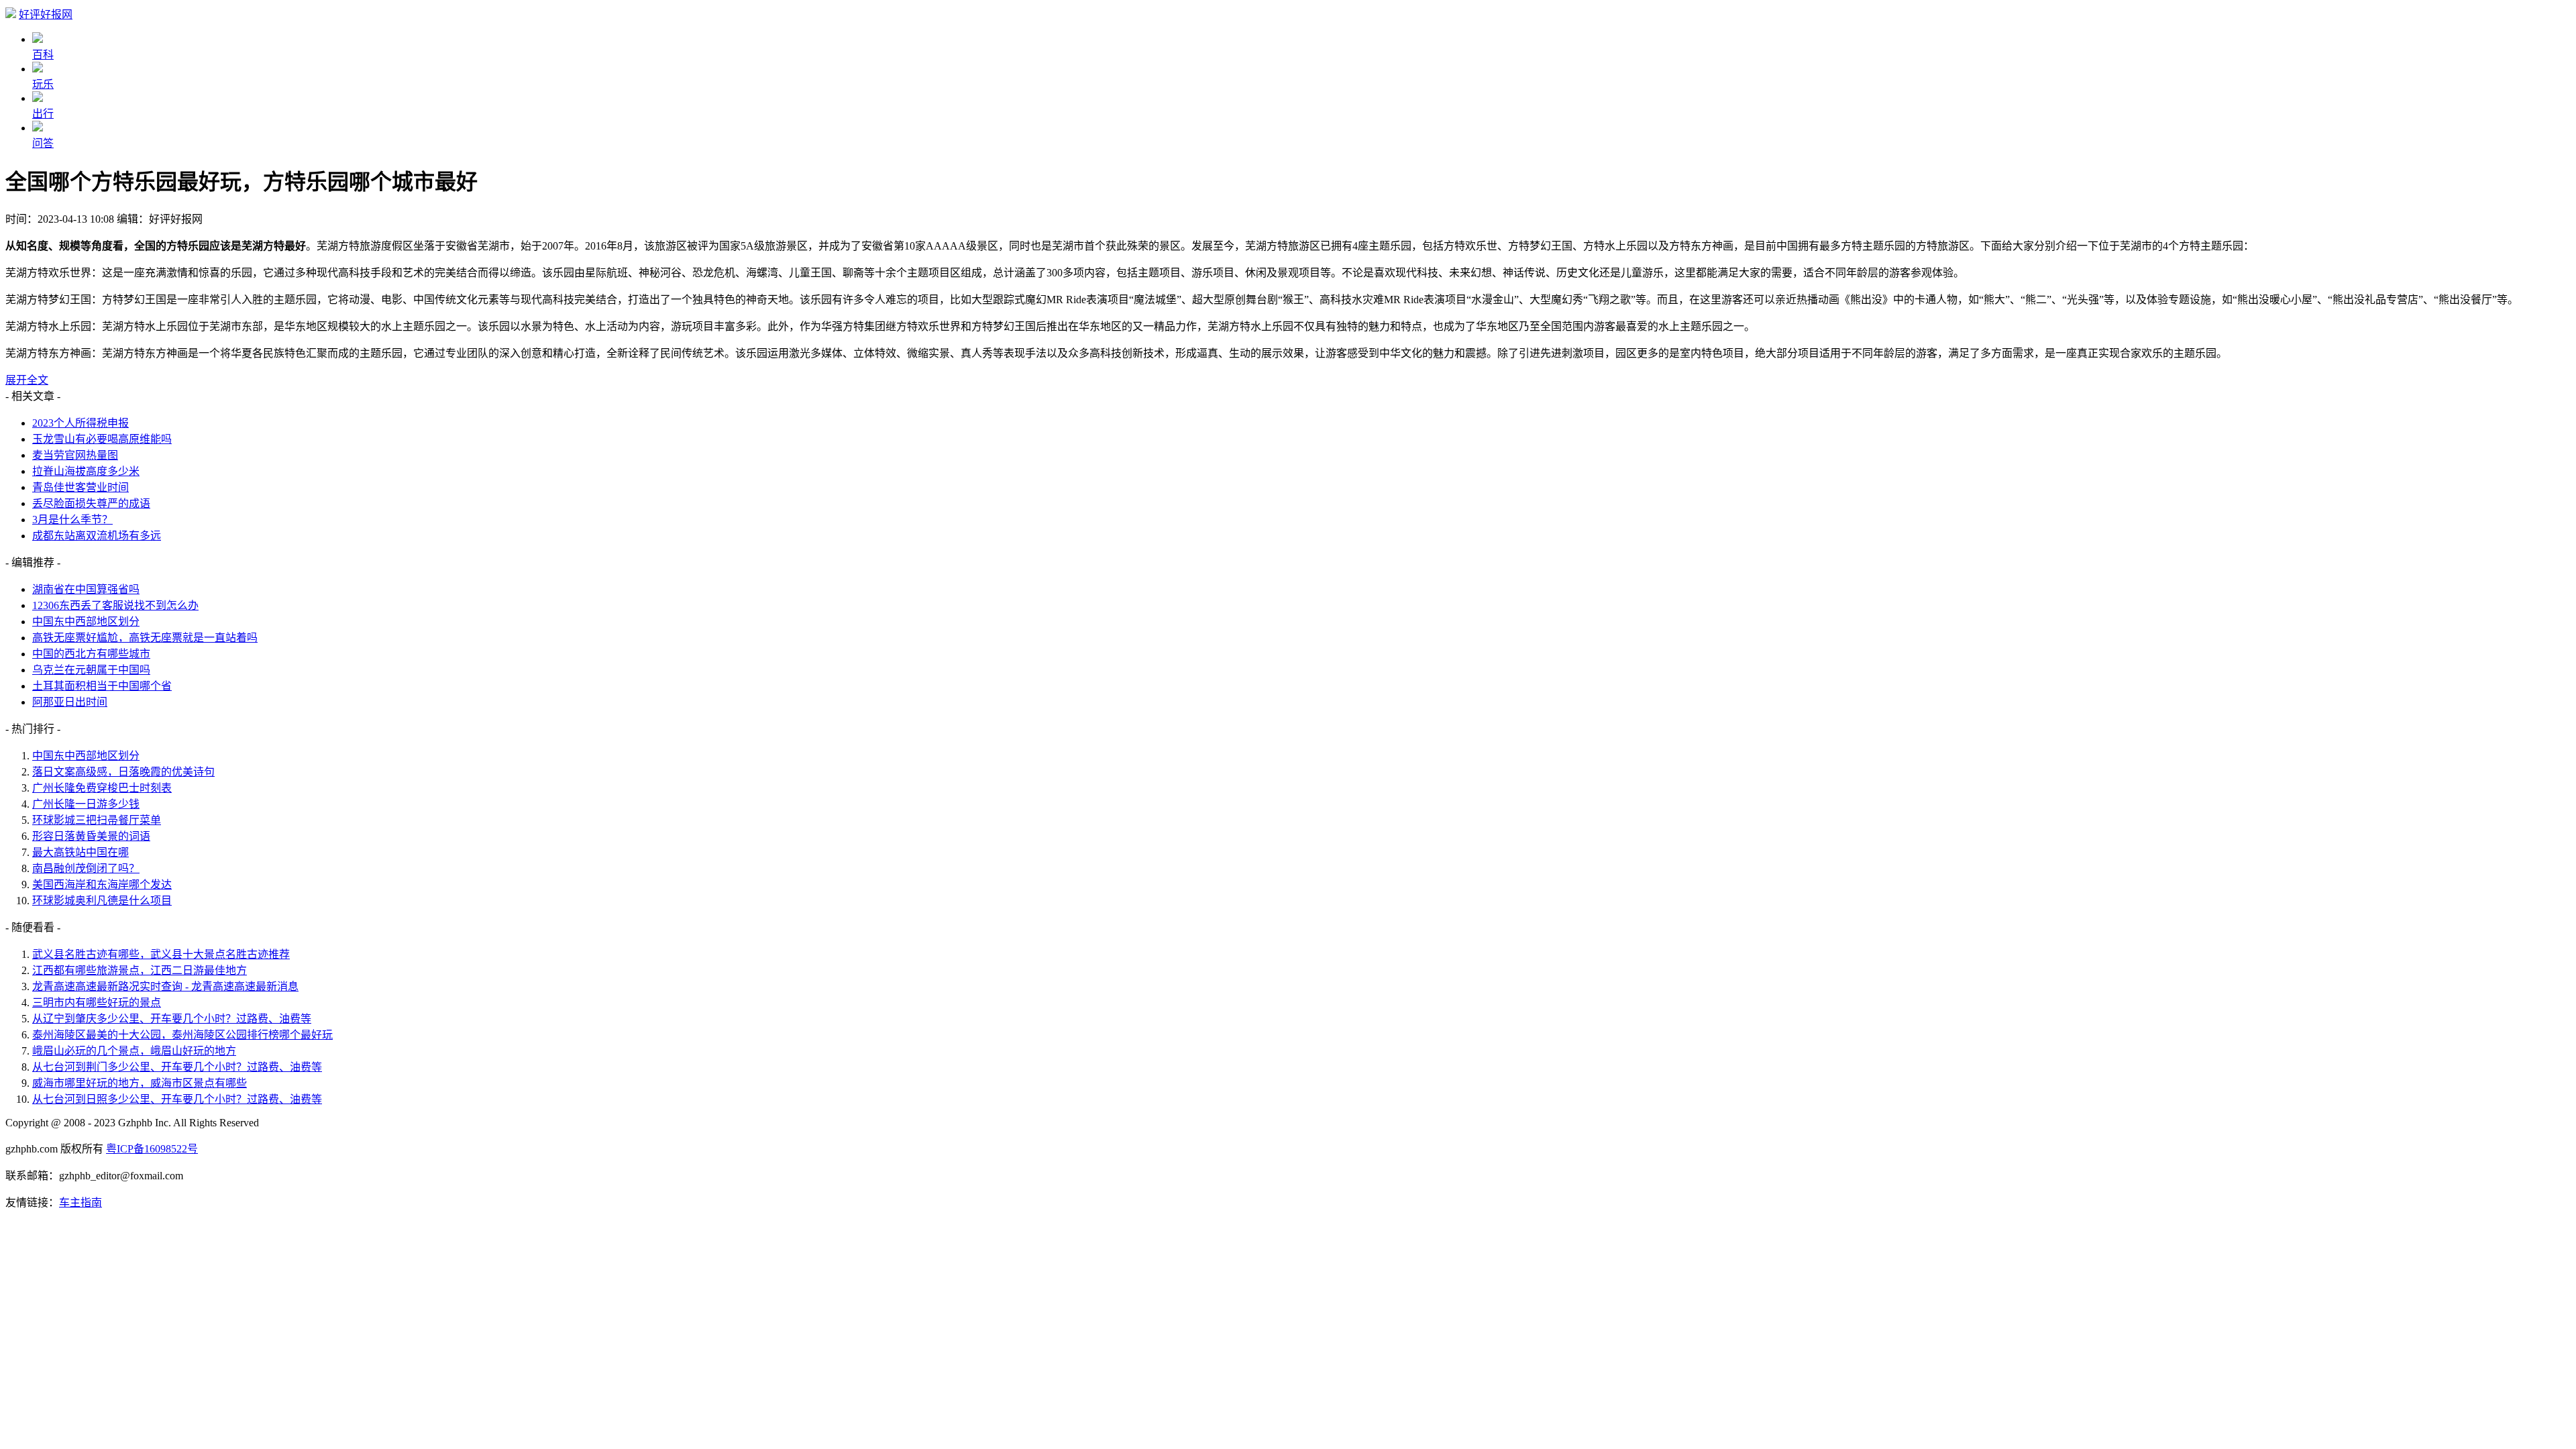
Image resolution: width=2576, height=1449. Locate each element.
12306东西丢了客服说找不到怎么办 (115, 605)
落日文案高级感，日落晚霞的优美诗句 (123, 772)
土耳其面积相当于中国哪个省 (102, 686)
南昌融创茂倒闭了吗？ (86, 868)
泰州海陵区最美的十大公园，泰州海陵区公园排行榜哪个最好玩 (182, 1035)
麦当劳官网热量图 (75, 455)
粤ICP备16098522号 (152, 1149)
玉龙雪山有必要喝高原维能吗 (102, 439)
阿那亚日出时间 (70, 702)
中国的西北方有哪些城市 (91, 654)
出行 (43, 114)
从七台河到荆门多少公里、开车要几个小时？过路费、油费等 (177, 1067)
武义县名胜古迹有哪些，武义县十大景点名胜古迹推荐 (161, 954)
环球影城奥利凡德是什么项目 (102, 901)
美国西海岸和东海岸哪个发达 (102, 884)
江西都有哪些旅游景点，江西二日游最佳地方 (140, 970)
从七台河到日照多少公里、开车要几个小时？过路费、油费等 (177, 1099)
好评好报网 (46, 14)
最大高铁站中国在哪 (80, 852)
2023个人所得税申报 (80, 423)
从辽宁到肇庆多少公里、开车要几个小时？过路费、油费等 (172, 1019)
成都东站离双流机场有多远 (97, 536)
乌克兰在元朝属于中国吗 (91, 670)
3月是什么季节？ (72, 520)
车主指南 (80, 1202)
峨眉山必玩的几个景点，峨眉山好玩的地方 (134, 1051)
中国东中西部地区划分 (86, 622)
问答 (43, 143)
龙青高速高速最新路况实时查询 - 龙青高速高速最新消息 (165, 986)
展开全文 (27, 380)
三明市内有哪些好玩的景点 (97, 1003)
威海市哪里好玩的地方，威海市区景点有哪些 (140, 1083)
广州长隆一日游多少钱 (86, 804)
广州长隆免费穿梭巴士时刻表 (102, 788)
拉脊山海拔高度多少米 (86, 471)
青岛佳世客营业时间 (80, 487)
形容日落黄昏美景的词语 (91, 836)
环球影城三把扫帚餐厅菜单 (97, 820)
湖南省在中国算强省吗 (86, 589)
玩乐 (43, 84)
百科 (43, 55)
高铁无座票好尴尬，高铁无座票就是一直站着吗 (145, 638)
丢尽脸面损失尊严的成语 (91, 503)
